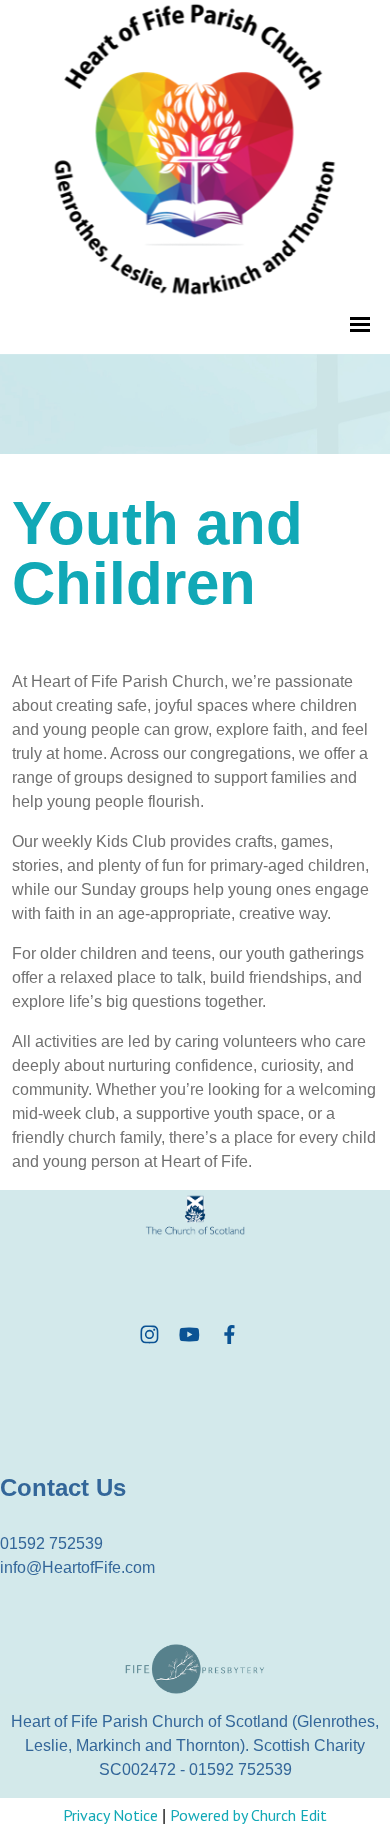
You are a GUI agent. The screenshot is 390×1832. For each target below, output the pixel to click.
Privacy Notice (110, 1815)
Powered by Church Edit (248, 1815)
